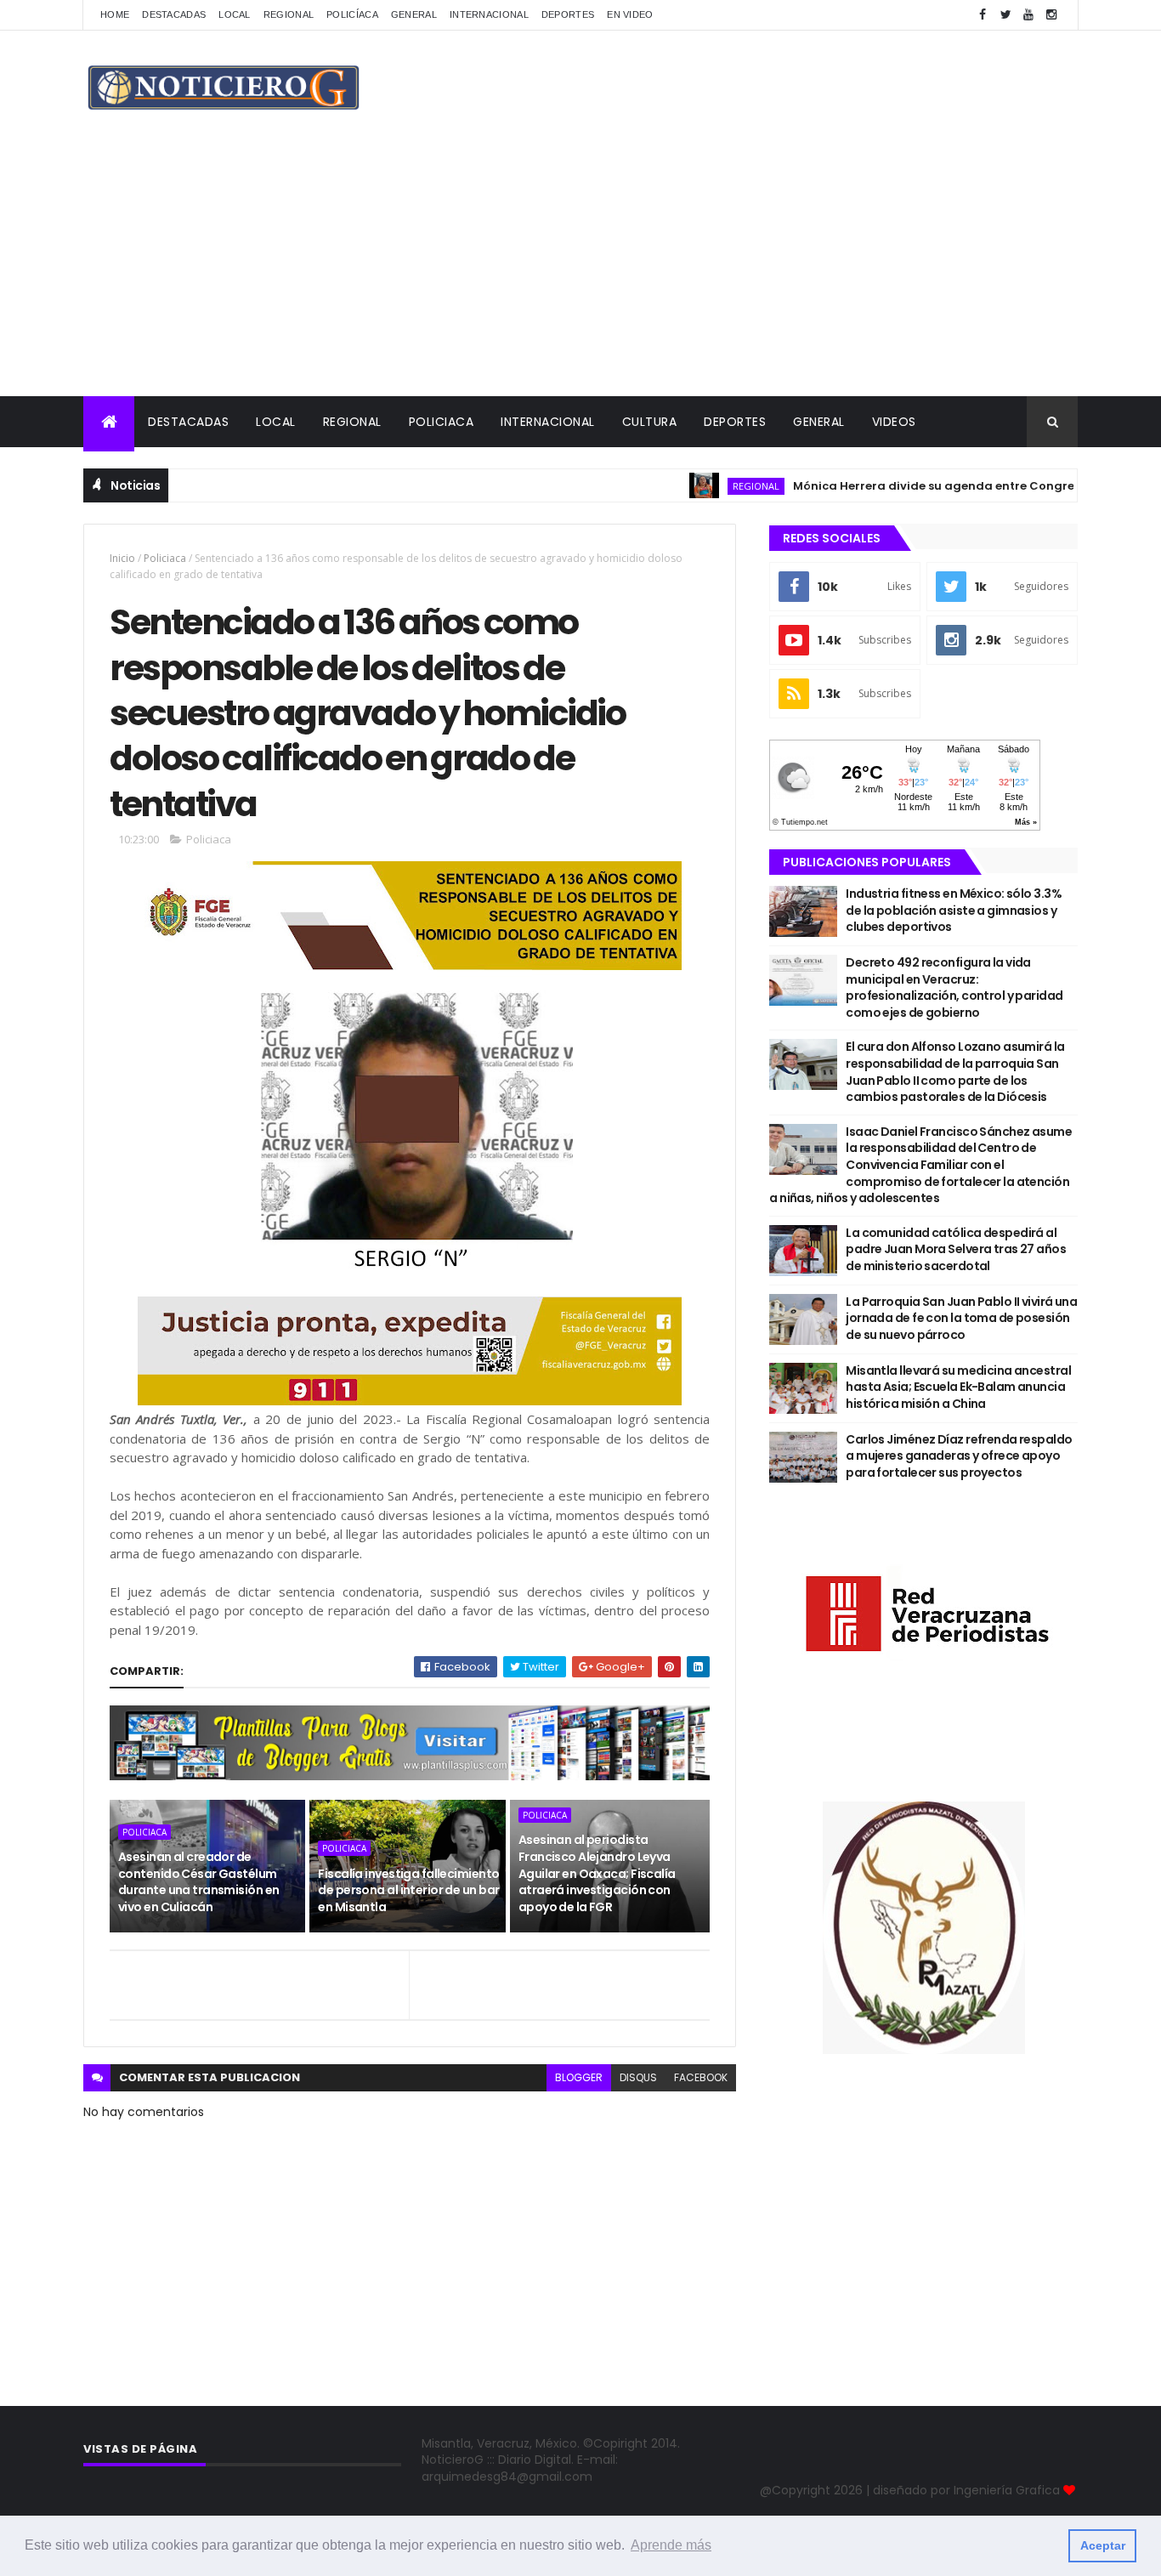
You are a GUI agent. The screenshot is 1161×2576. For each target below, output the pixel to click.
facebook (701, 2077)
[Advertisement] (580, 269)
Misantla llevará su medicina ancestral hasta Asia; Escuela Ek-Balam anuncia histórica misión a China (958, 1387)
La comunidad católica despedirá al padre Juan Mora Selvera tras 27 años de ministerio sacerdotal (956, 1249)
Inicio (122, 558)
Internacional (489, 14)
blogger (579, 2077)
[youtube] (1028, 15)
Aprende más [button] (671, 2545)
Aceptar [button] (1103, 2545)
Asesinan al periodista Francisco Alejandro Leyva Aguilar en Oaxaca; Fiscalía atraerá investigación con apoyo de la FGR (597, 1873)
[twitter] (1005, 15)
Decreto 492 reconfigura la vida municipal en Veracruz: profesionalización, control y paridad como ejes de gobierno (954, 987)
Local (235, 14)
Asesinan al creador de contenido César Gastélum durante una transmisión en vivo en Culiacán (198, 1882)
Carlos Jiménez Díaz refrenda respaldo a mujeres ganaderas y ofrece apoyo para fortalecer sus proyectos (959, 1456)
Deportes (568, 14)
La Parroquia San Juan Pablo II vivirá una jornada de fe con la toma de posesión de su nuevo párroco (961, 1318)
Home (115, 14)
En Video (630, 14)
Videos (894, 422)
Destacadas (174, 14)
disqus (638, 2077)
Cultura (650, 422)
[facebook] (983, 15)
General (414, 14)
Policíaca (352, 14)
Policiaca (442, 422)
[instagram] (1051, 15)
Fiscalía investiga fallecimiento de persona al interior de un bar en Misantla (408, 1890)
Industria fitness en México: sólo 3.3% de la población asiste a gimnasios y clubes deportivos (954, 910)
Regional (289, 14)
